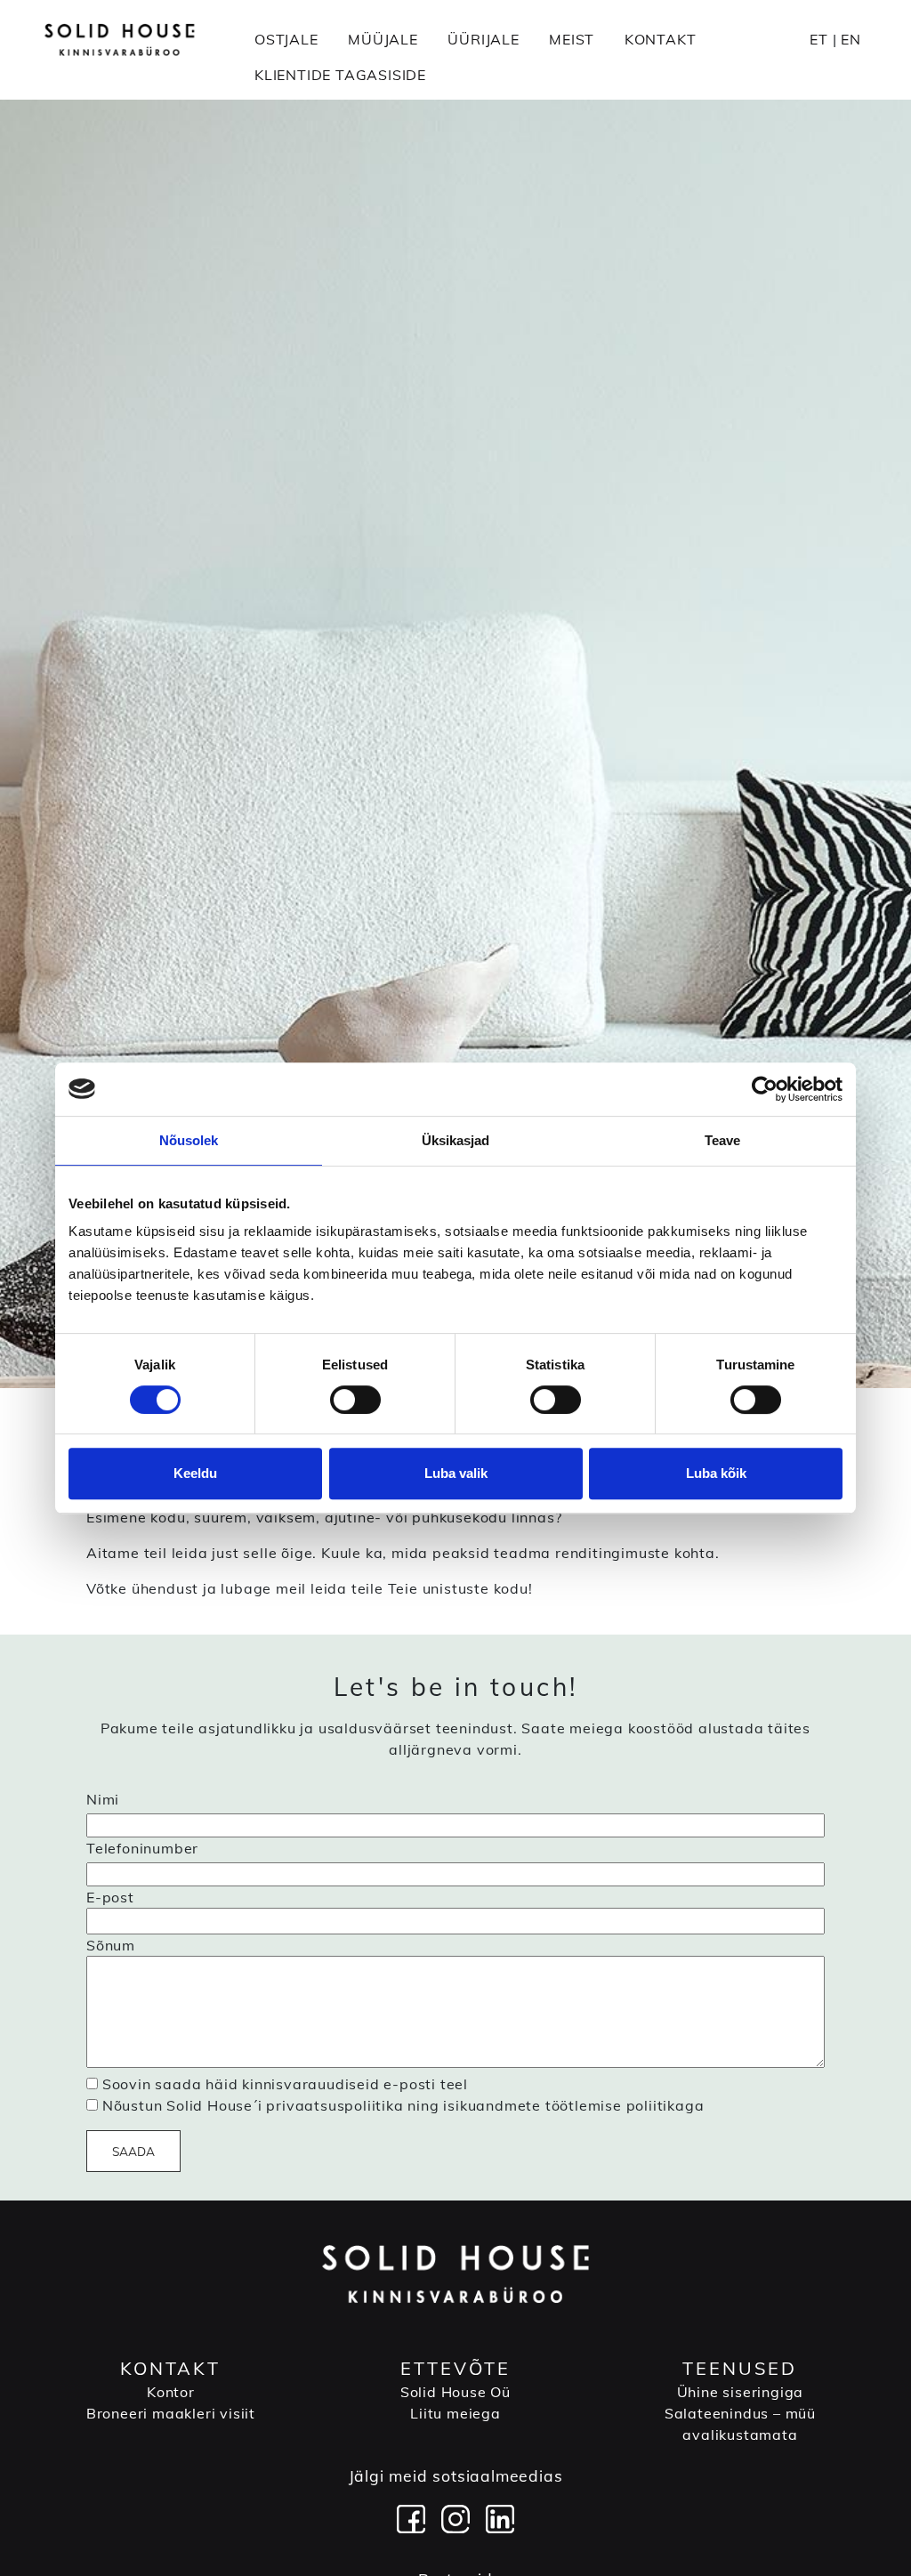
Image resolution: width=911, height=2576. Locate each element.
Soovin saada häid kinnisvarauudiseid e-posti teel (285, 2084)
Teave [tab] (723, 1140)
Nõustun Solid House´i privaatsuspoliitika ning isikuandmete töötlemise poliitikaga (403, 2105)
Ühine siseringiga (741, 2392)
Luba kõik (716, 1473)
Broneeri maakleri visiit (171, 2413)
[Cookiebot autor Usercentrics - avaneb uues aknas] (765, 1089)
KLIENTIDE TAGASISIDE (340, 75)
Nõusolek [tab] (189, 1140)
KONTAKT (661, 39)
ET (819, 39)
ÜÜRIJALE (483, 39)
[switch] (355, 1400)
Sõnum (111, 1945)
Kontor (171, 2392)
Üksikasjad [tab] (456, 1140)
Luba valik (456, 1473)
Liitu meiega (455, 2413)
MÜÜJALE (383, 39)
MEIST (572, 39)
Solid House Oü (455, 2392)
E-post (110, 1897)
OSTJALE (286, 39)
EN (851, 39)
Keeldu (195, 1473)
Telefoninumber (142, 1848)
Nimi (103, 1799)
